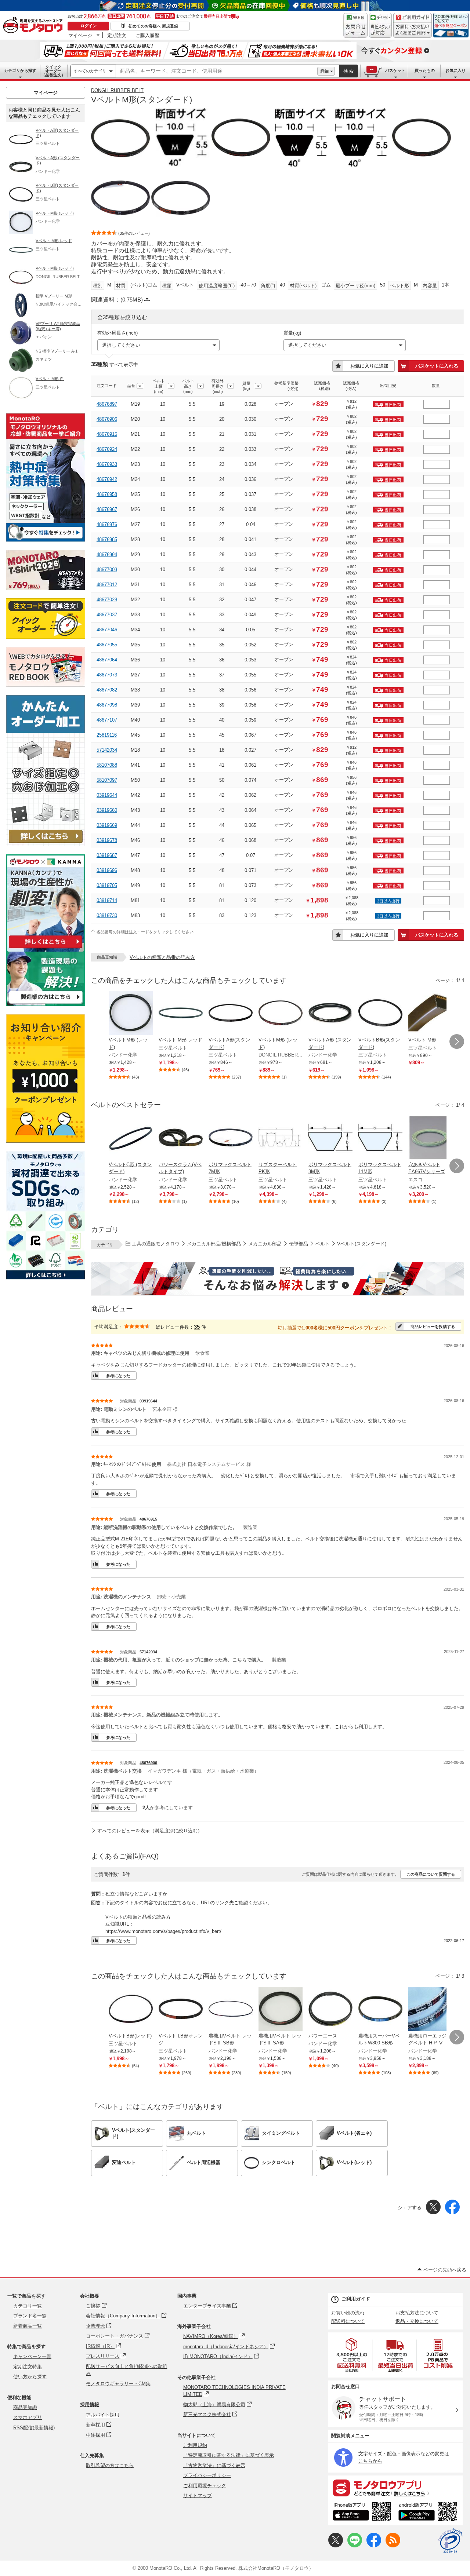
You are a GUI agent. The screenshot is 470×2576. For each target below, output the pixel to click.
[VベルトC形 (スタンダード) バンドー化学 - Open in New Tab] (131, 1138)
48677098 (107, 705)
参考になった (118, 1376)
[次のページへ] (457, 1041)
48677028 (107, 600)
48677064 (107, 660)
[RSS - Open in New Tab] (393, 2546)
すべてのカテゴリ (90, 71)
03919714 (107, 900)
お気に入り (455, 70)
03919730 (107, 915)
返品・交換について (417, 2321)
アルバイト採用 (103, 2415)
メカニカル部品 (265, 1244)
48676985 (107, 539)
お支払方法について (417, 2313)
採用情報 (90, 2404)
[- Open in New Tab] (352, 2355)
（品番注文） (53, 71)
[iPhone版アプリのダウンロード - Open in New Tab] (362, 2513)
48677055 (107, 645)
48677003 (107, 570)
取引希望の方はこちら (110, 2465)
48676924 (107, 449)
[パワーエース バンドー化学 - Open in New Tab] (330, 2010)
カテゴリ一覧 (28, 2306)
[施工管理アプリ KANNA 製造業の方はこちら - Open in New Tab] (46, 1004)
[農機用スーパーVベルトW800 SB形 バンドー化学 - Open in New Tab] (380, 2010)
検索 (349, 71)
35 (197, 1327)
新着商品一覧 (28, 2326)
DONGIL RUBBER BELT (117, 90)
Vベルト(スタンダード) (362, 1244)
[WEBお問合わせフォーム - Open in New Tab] (355, 25)
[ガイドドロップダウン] (413, 30)
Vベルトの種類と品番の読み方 (162, 957)
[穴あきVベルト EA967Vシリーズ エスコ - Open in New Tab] (430, 1138)
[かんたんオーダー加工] (46, 844)
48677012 (107, 585)
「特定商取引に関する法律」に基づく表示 (229, 2455)
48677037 (107, 615)
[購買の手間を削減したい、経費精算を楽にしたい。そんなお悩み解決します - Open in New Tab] (278, 1279)
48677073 (107, 675)
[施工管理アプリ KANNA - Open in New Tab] (46, 948)
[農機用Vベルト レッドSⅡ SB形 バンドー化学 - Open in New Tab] (231, 2010)
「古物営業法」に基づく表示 (214, 2465)
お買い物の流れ (348, 2313)
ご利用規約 (195, 2445)
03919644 (107, 795)
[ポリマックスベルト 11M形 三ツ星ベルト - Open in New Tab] (380, 1138)
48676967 (107, 509)
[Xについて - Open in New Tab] (336, 2546)
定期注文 (117, 35)
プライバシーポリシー (207, 2475)
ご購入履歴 (147, 35)
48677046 (107, 630)
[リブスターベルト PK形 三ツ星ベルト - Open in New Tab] (281, 1138)
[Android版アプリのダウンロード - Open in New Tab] (429, 2513)
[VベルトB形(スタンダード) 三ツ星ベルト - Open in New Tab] (380, 1014)
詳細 (325, 71)
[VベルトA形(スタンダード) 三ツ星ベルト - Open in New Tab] (231, 1014)
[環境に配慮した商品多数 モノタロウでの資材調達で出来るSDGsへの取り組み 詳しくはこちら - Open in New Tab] (46, 1278)
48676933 (107, 464)
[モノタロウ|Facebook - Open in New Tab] (374, 2546)
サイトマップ (198, 2495)
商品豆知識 (25, 2407)
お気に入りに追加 (369, 366)
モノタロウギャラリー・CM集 (118, 2384)
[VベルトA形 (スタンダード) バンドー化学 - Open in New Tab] (330, 1014)
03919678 (107, 840)
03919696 (107, 870)
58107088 (107, 765)
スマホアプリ (28, 2417)
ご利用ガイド (356, 2299)
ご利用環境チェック (205, 2486)
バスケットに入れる (437, 366)
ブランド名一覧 (30, 2316)
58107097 (107, 780)
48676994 (107, 554)
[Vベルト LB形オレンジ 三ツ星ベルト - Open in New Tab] (181, 2010)
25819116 (107, 735)
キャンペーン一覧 (32, 2356)
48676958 (107, 494)
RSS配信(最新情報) (34, 2428)
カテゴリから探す (20, 70)
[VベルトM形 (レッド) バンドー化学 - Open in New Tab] (131, 1014)
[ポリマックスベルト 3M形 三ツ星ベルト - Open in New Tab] (330, 1138)
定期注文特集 (28, 2367)
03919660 (107, 810)
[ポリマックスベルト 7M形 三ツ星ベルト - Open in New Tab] (231, 1138)
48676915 (107, 434)
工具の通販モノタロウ (156, 1244)
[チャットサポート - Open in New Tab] (380, 25)
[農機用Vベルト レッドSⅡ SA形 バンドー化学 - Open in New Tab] (281, 2010)
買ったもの (425, 70)
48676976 (107, 524)
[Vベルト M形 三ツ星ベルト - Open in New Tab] (430, 1014)
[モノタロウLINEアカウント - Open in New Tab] (355, 2546)
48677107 (107, 720)
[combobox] (217, 71)
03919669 (107, 825)
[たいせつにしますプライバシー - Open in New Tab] (450, 2541)
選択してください (121, 345)
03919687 (107, 855)
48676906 (107, 419)
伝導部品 (299, 1244)
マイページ (80, 35)
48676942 (107, 479)
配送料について (348, 2321)
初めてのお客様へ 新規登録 (153, 26)
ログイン (88, 26)
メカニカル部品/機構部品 (214, 1244)
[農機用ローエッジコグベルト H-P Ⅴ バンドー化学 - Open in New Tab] (430, 2010)
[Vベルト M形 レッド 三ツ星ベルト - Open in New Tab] (181, 1014)
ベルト (323, 1244)
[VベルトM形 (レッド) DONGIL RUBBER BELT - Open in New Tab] (281, 1014)
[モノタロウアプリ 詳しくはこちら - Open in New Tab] (395, 2488)
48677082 (107, 690)
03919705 (107, 885)
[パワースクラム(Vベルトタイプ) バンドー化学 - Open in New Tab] (181, 1138)
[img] (35, 26)
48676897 (107, 404)
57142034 (107, 750)
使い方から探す (30, 2377)
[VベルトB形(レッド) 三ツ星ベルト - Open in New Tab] (131, 2010)
